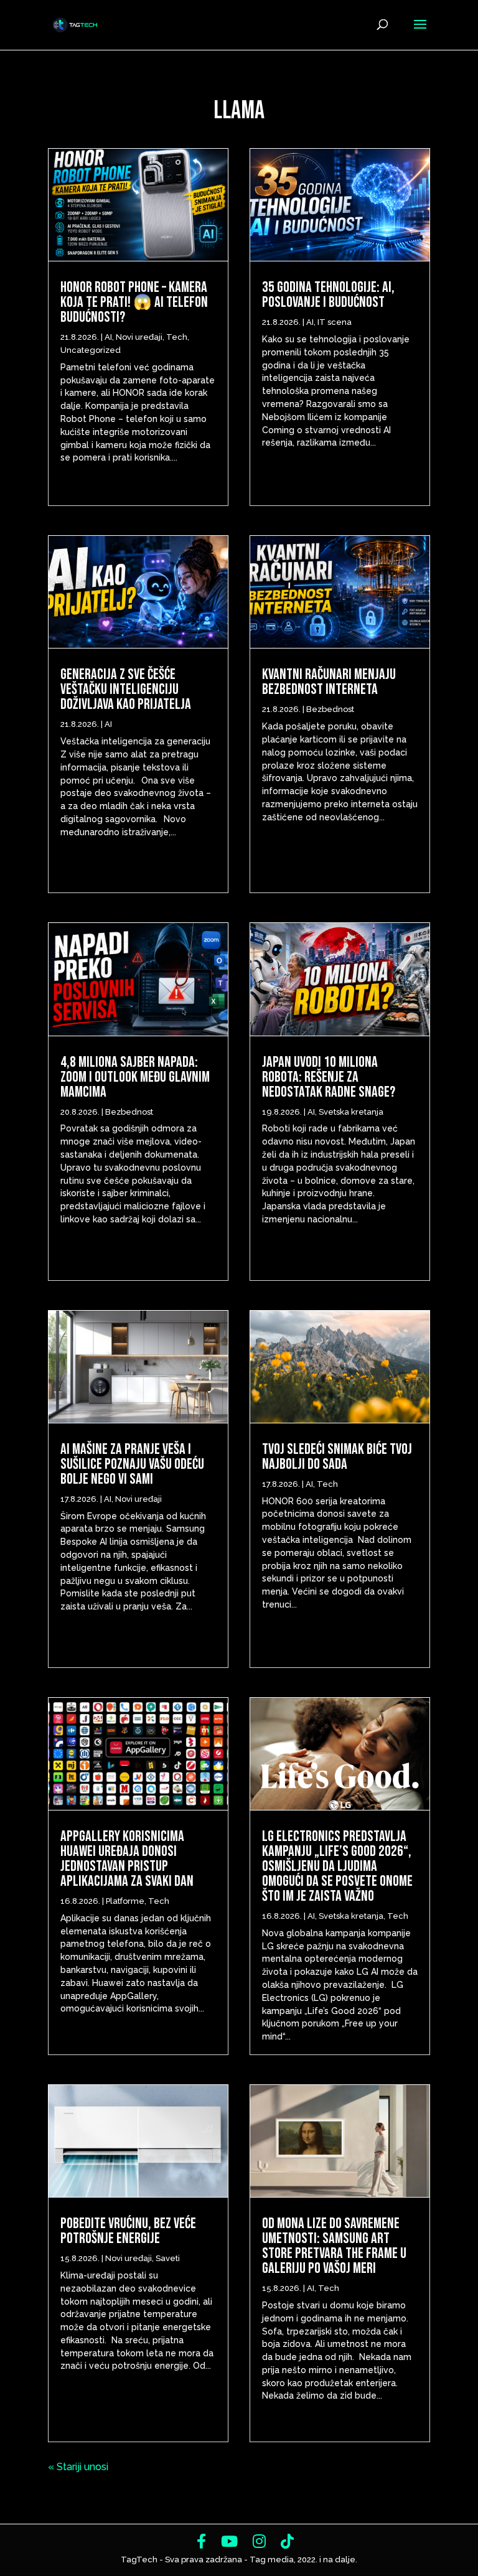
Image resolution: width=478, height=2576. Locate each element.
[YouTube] (229, 2541)
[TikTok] (287, 2541)
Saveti (168, 2258)
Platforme (125, 1901)
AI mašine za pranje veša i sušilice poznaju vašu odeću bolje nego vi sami (132, 1464)
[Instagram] (259, 2541)
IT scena (335, 322)
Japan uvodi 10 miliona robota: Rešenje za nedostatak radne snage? (329, 1077)
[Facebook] (201, 2541)
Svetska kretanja (351, 1112)
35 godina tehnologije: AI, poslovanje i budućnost (328, 295)
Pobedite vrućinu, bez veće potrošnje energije (128, 2231)
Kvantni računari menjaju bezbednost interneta (329, 682)
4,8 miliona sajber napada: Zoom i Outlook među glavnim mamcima (135, 1077)
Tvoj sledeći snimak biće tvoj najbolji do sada (337, 1457)
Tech (177, 337)
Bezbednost (129, 1112)
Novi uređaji (139, 337)
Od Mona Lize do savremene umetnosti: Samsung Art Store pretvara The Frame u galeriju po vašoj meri (334, 2246)
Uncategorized (91, 350)
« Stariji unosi (78, 2467)
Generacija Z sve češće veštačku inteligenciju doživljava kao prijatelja (128, 689)
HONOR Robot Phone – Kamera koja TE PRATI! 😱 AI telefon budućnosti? (134, 302)
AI (108, 337)
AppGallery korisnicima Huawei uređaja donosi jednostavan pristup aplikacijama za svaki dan (127, 1859)
